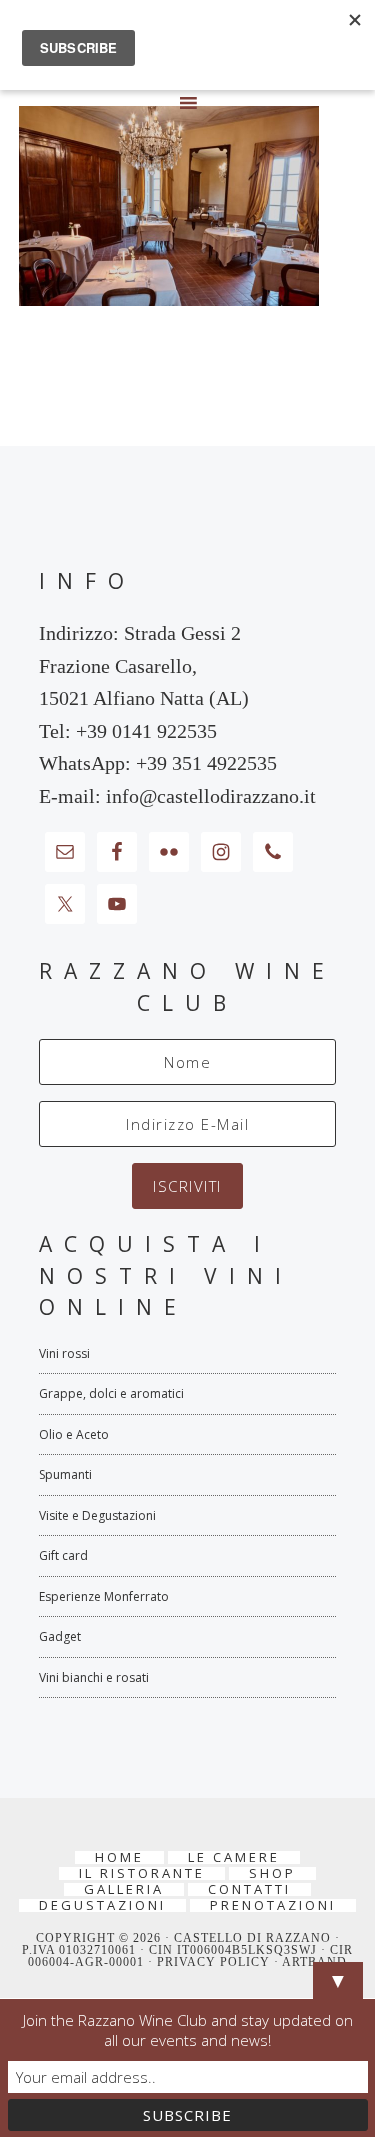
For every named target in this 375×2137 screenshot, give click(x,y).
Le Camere (234, 1857)
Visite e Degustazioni (97, 1515)
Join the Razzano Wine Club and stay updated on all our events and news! (188, 2030)
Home (119, 1857)
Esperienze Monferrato (104, 1596)
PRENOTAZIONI (273, 1905)
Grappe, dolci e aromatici (111, 1393)
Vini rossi (64, 1353)
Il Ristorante (142, 1873)
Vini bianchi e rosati (94, 1677)
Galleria (124, 1889)
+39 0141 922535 (146, 731)
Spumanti (65, 1474)
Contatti (249, 1889)
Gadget (60, 1636)
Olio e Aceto (74, 1434)
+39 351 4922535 (206, 763)
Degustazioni (102, 1905)
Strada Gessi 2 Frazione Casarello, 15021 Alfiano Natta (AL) (144, 665)
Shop (272, 1873)
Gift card (63, 1555)
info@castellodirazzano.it (211, 796)
